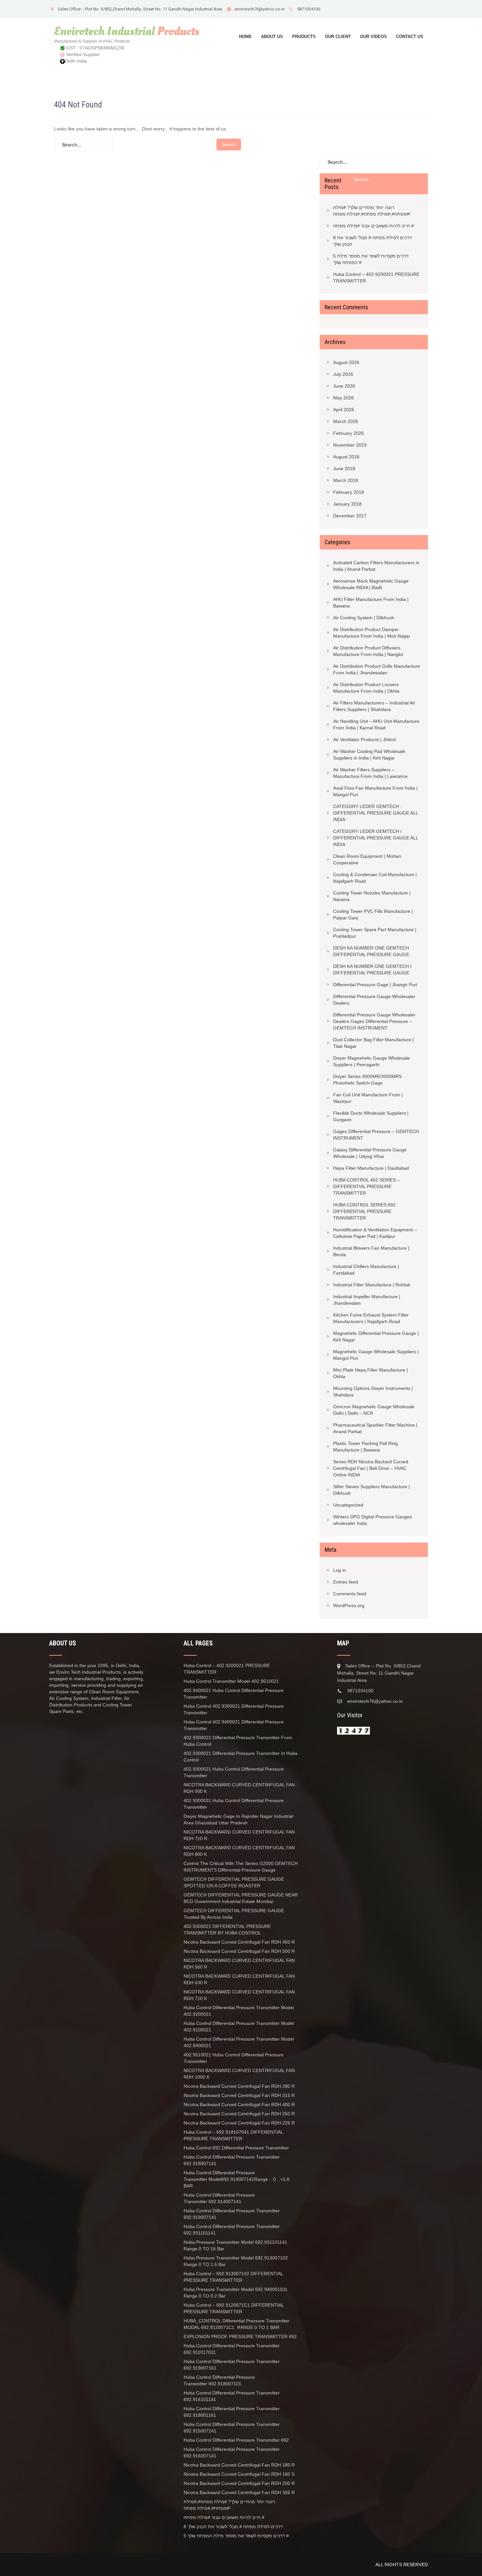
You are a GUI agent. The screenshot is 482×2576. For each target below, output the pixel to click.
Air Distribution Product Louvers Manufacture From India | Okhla (366, 688)
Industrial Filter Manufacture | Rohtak (372, 1285)
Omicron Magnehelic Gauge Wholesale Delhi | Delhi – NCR (374, 1410)
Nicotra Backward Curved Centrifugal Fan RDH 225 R (239, 2123)
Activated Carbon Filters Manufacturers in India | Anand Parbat (376, 566)
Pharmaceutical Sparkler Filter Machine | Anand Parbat (375, 1428)
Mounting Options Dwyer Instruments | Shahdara (373, 1392)
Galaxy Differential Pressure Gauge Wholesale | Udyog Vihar (370, 1153)
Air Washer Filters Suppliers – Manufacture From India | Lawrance (370, 773)
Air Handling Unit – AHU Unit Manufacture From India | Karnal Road (376, 724)
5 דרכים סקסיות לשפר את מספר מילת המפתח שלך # (371, 259)
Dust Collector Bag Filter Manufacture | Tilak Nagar (373, 1043)
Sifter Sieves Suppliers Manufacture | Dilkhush (372, 1490)
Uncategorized (348, 1505)
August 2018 (346, 457)
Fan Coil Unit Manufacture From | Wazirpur (368, 1098)
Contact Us (410, 37)
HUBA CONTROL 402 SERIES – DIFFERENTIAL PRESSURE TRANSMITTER (366, 1186)
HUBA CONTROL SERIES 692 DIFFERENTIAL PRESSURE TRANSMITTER (364, 1211)
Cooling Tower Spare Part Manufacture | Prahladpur (375, 933)
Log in (340, 1570)
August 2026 (346, 362)
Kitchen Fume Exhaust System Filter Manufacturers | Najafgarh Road (371, 1318)
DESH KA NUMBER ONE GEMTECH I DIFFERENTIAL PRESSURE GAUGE (372, 970)
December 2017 (350, 516)
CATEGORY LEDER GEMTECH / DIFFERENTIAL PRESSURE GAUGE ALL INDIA (376, 838)
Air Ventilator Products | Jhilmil (364, 740)
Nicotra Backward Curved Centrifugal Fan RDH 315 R (239, 2095)
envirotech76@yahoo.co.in (260, 9)
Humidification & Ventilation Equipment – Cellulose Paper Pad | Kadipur (375, 1233)
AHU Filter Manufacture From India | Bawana (371, 603)
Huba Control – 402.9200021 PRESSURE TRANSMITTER (376, 278)
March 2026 (346, 421)
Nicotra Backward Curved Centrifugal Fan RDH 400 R (239, 2105)
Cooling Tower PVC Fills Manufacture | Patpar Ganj (373, 914)
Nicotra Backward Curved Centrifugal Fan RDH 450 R (239, 1942)
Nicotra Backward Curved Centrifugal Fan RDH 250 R (239, 2114)
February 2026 (349, 433)
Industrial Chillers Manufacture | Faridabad (366, 1270)
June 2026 (344, 386)
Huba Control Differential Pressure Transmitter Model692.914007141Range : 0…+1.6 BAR (237, 2179)
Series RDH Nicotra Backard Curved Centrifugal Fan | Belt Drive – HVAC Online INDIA (371, 1468)
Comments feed (350, 1594)
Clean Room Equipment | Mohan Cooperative (367, 859)
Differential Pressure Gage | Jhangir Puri (375, 985)
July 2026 (343, 374)
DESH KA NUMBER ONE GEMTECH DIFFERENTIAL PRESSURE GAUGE (371, 951)
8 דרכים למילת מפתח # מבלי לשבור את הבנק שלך (372, 241)
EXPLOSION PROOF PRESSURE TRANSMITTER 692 (240, 2336)
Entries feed (346, 1582)
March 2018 (346, 480)
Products (304, 37)
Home (245, 37)
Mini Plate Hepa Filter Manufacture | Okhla (371, 1373)
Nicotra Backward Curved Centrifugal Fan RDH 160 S (239, 2474)
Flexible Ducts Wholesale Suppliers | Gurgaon (371, 1116)
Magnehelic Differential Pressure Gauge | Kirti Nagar (376, 1336)
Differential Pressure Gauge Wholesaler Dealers (374, 1000)
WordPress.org (349, 1605)
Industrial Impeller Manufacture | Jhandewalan (367, 1300)
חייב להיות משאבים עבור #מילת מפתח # (373, 226)
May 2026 (343, 398)
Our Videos (373, 37)
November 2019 (350, 445)
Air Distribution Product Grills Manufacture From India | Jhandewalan (377, 669)
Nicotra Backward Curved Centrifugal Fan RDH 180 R (240, 2465)
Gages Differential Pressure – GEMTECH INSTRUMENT (376, 1135)
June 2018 (344, 469)
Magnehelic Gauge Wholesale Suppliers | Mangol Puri (376, 1355)
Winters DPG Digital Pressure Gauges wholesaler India (372, 1520)
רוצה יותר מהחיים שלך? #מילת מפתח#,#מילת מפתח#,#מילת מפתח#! (372, 211)
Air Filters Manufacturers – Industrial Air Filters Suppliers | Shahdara (374, 706)
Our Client (338, 37)
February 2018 (349, 492)
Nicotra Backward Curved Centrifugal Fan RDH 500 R (239, 1951)
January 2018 (347, 504)
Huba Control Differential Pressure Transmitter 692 (236, 2440)
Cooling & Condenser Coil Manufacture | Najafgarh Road (375, 878)
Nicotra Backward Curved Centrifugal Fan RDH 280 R (239, 2086)
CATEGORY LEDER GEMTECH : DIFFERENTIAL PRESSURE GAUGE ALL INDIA (376, 813)
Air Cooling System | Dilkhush (364, 618)
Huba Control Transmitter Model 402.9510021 (231, 1681)
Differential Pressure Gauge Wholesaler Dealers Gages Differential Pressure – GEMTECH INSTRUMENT (374, 1021)
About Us (272, 37)
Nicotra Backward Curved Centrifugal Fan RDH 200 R (239, 2483)
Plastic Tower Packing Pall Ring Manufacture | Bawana (365, 1447)
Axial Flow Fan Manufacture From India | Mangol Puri (375, 791)
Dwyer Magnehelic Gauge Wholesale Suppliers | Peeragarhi (372, 1061)
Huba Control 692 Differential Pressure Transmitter (236, 2148)
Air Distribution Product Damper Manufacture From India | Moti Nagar (372, 633)
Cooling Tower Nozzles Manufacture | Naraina (372, 896)
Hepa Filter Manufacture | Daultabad (371, 1168)
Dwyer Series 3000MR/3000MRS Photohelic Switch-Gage (367, 1080)
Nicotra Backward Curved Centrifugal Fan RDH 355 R (239, 2492)
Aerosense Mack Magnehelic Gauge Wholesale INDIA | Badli (371, 584)
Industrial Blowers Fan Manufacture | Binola (371, 1251)
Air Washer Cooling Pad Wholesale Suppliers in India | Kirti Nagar (369, 755)
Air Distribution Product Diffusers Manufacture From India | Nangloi (368, 651)
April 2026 (344, 410)
